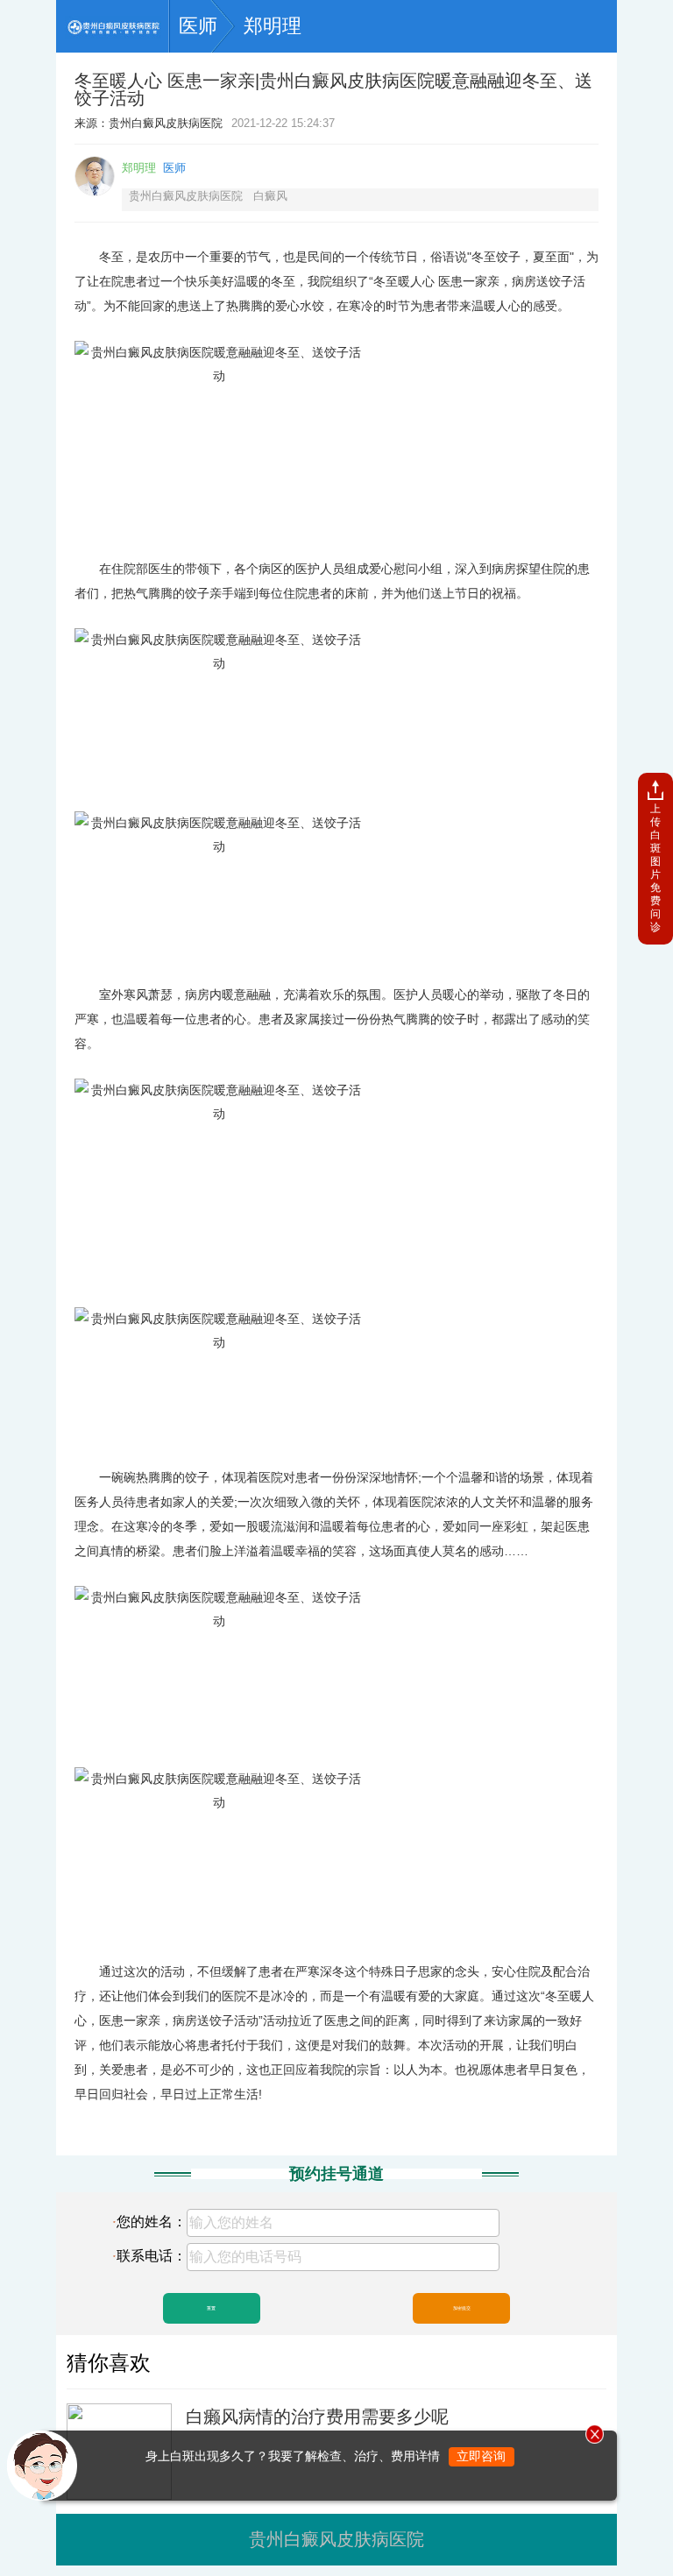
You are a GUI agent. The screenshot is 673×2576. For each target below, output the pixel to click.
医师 (198, 26)
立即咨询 (481, 2456)
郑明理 (273, 26)
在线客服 (112, 2466)
